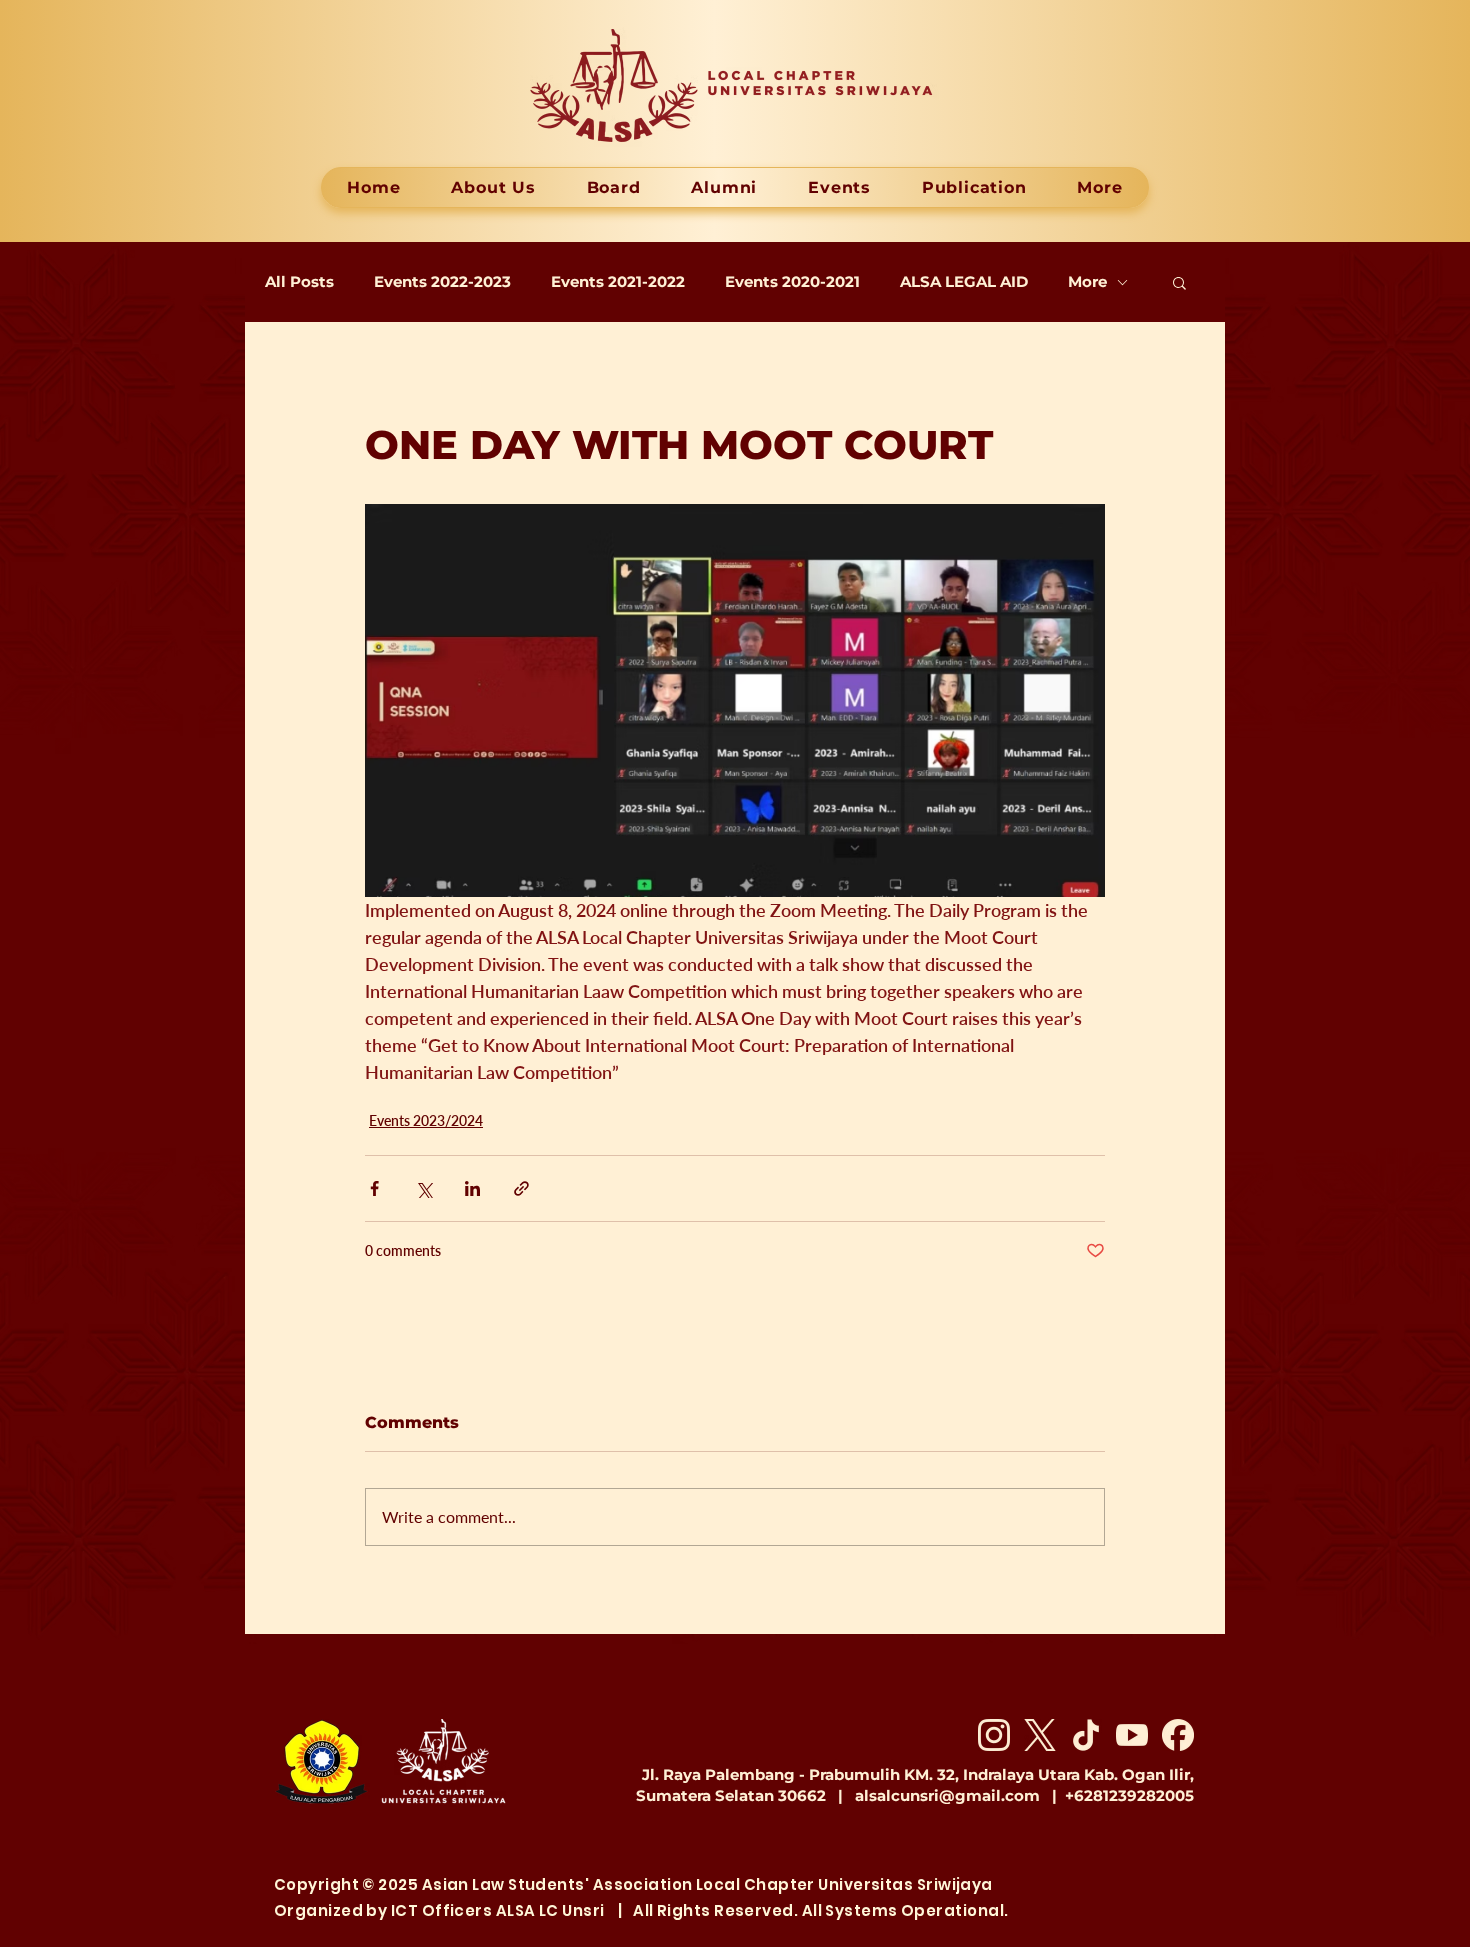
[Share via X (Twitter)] (423, 1188)
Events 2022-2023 (442, 282)
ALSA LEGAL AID (964, 282)
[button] (1179, 282)
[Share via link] (521, 1188)
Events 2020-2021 (792, 282)
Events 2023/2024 (426, 1120)
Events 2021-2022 (618, 282)
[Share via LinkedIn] (472, 1188)
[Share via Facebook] (374, 1188)
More (1087, 282)
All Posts (299, 282)
